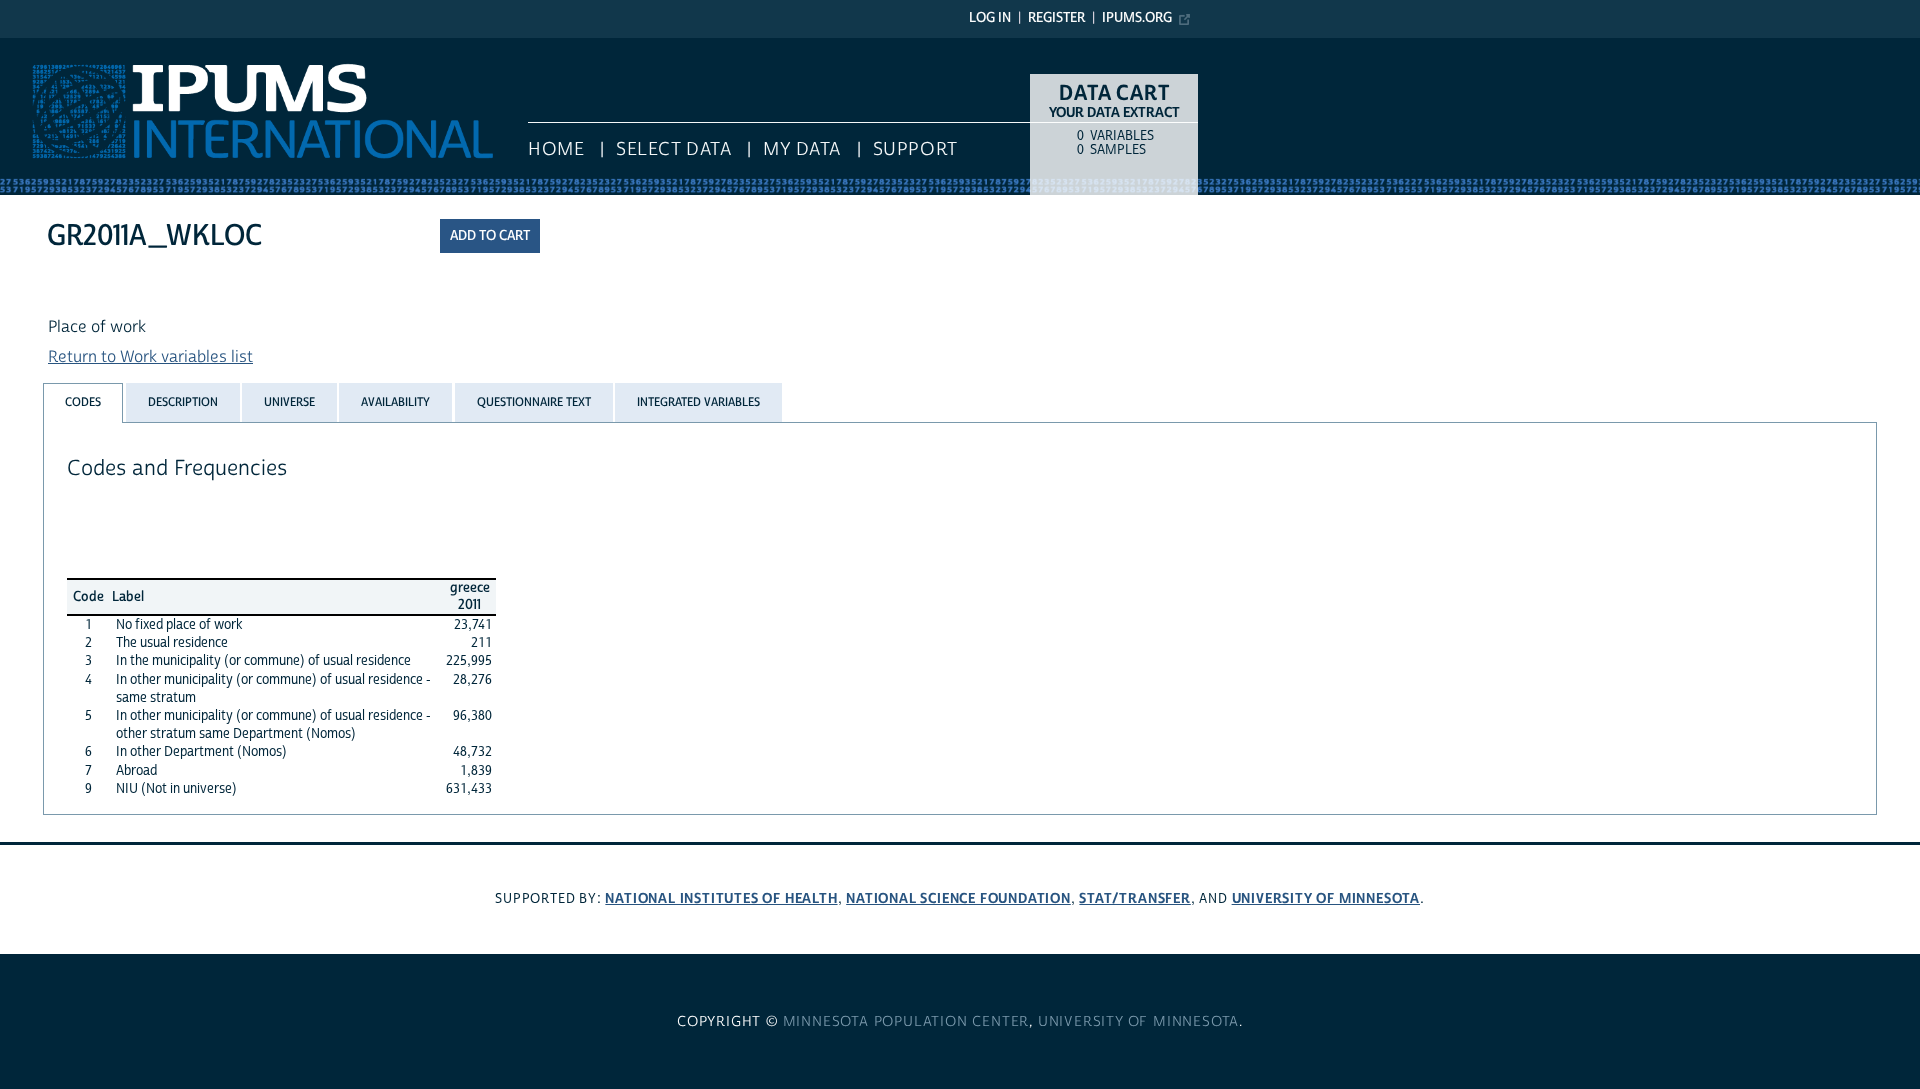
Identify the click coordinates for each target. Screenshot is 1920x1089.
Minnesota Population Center (906, 1022)
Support (915, 149)
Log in (990, 18)
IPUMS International (72, 48)
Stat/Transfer (1134, 898)
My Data (802, 149)
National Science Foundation (958, 898)
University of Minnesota (1326, 898)
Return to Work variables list (150, 357)
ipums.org (1137, 18)
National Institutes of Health (721, 898)
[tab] (83, 402)
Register (1056, 18)
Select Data (673, 149)
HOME (556, 149)
